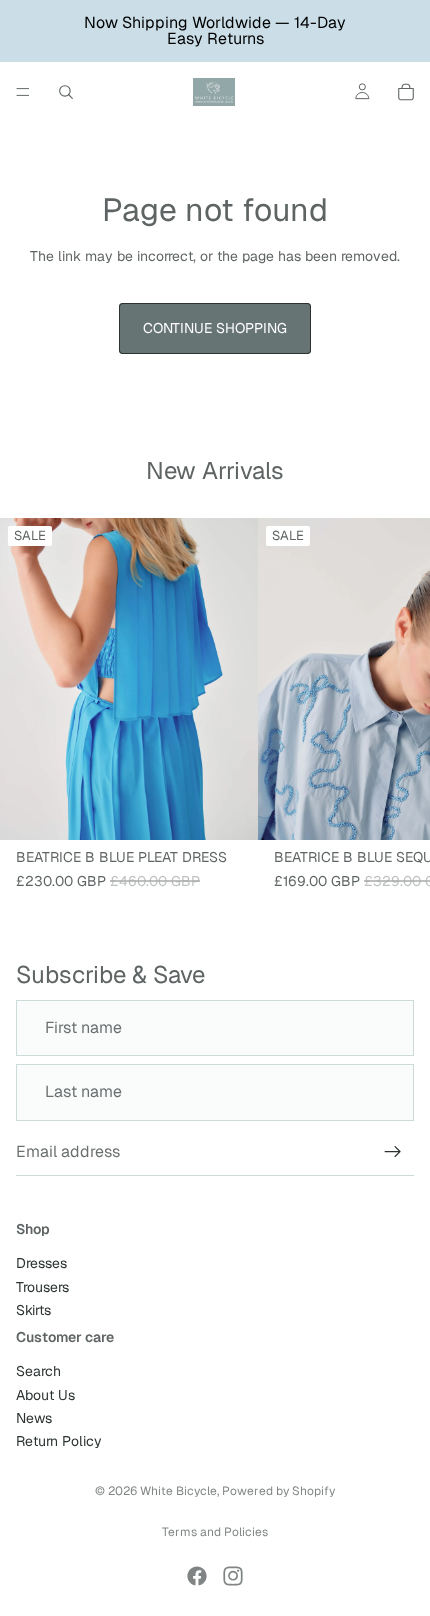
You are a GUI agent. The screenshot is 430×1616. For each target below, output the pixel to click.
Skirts (33, 1310)
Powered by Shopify (278, 1491)
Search (38, 1371)
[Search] (66, 92)
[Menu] (23, 92)
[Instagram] (233, 1576)
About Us (45, 1395)
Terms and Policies (215, 1532)
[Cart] (406, 92)
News (34, 1418)
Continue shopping (215, 328)
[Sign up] (393, 1152)
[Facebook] (197, 1576)
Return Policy (59, 1441)
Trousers (42, 1287)
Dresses (41, 1263)
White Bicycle (178, 1491)
